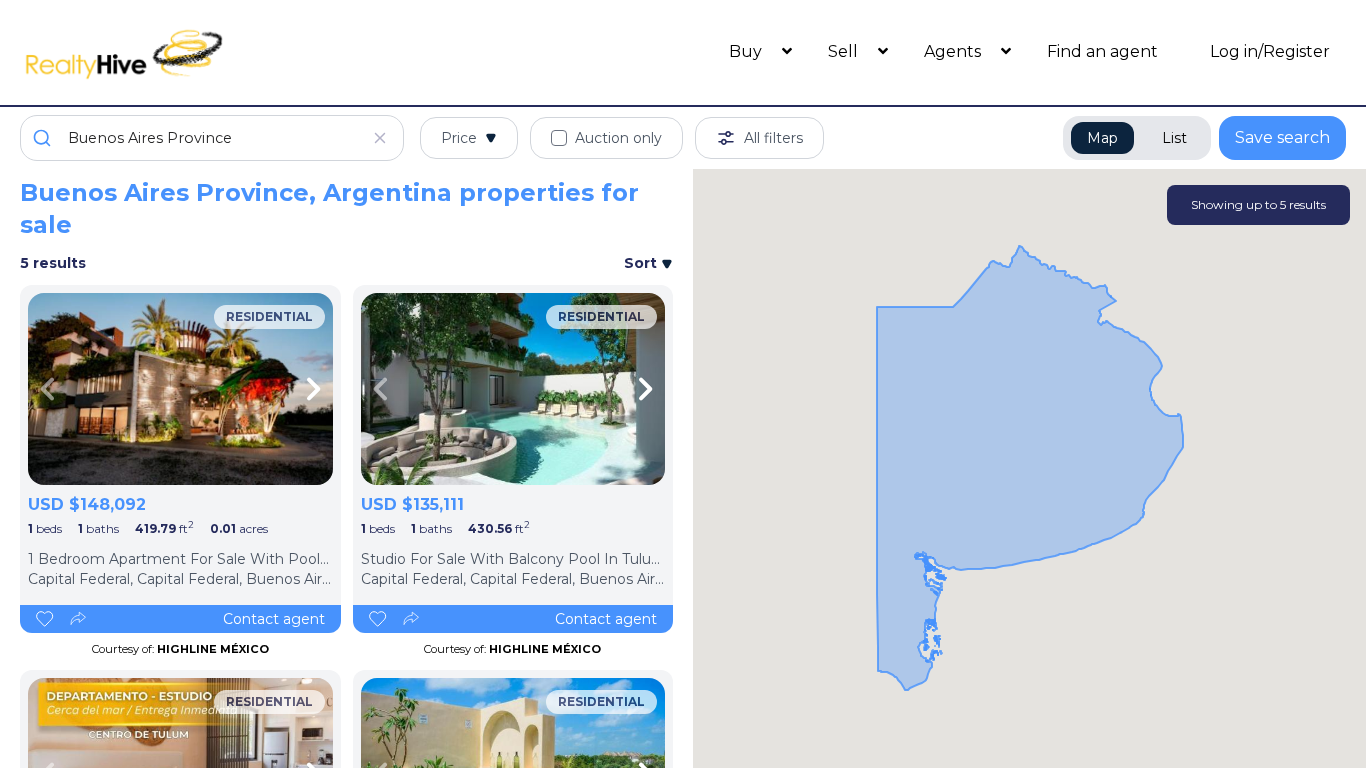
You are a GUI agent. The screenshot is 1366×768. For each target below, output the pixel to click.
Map (1102, 138)
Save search (1282, 137)
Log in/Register (1270, 51)
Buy (747, 51)
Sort (642, 263)
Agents (954, 51)
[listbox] (180, 389)
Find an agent (1102, 51)
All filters (773, 138)
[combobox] (212, 138)
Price (459, 138)
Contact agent (274, 619)
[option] (180, 389)
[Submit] (44, 138)
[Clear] (380, 138)
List (1174, 138)
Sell (845, 51)
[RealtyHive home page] (186, 52)
